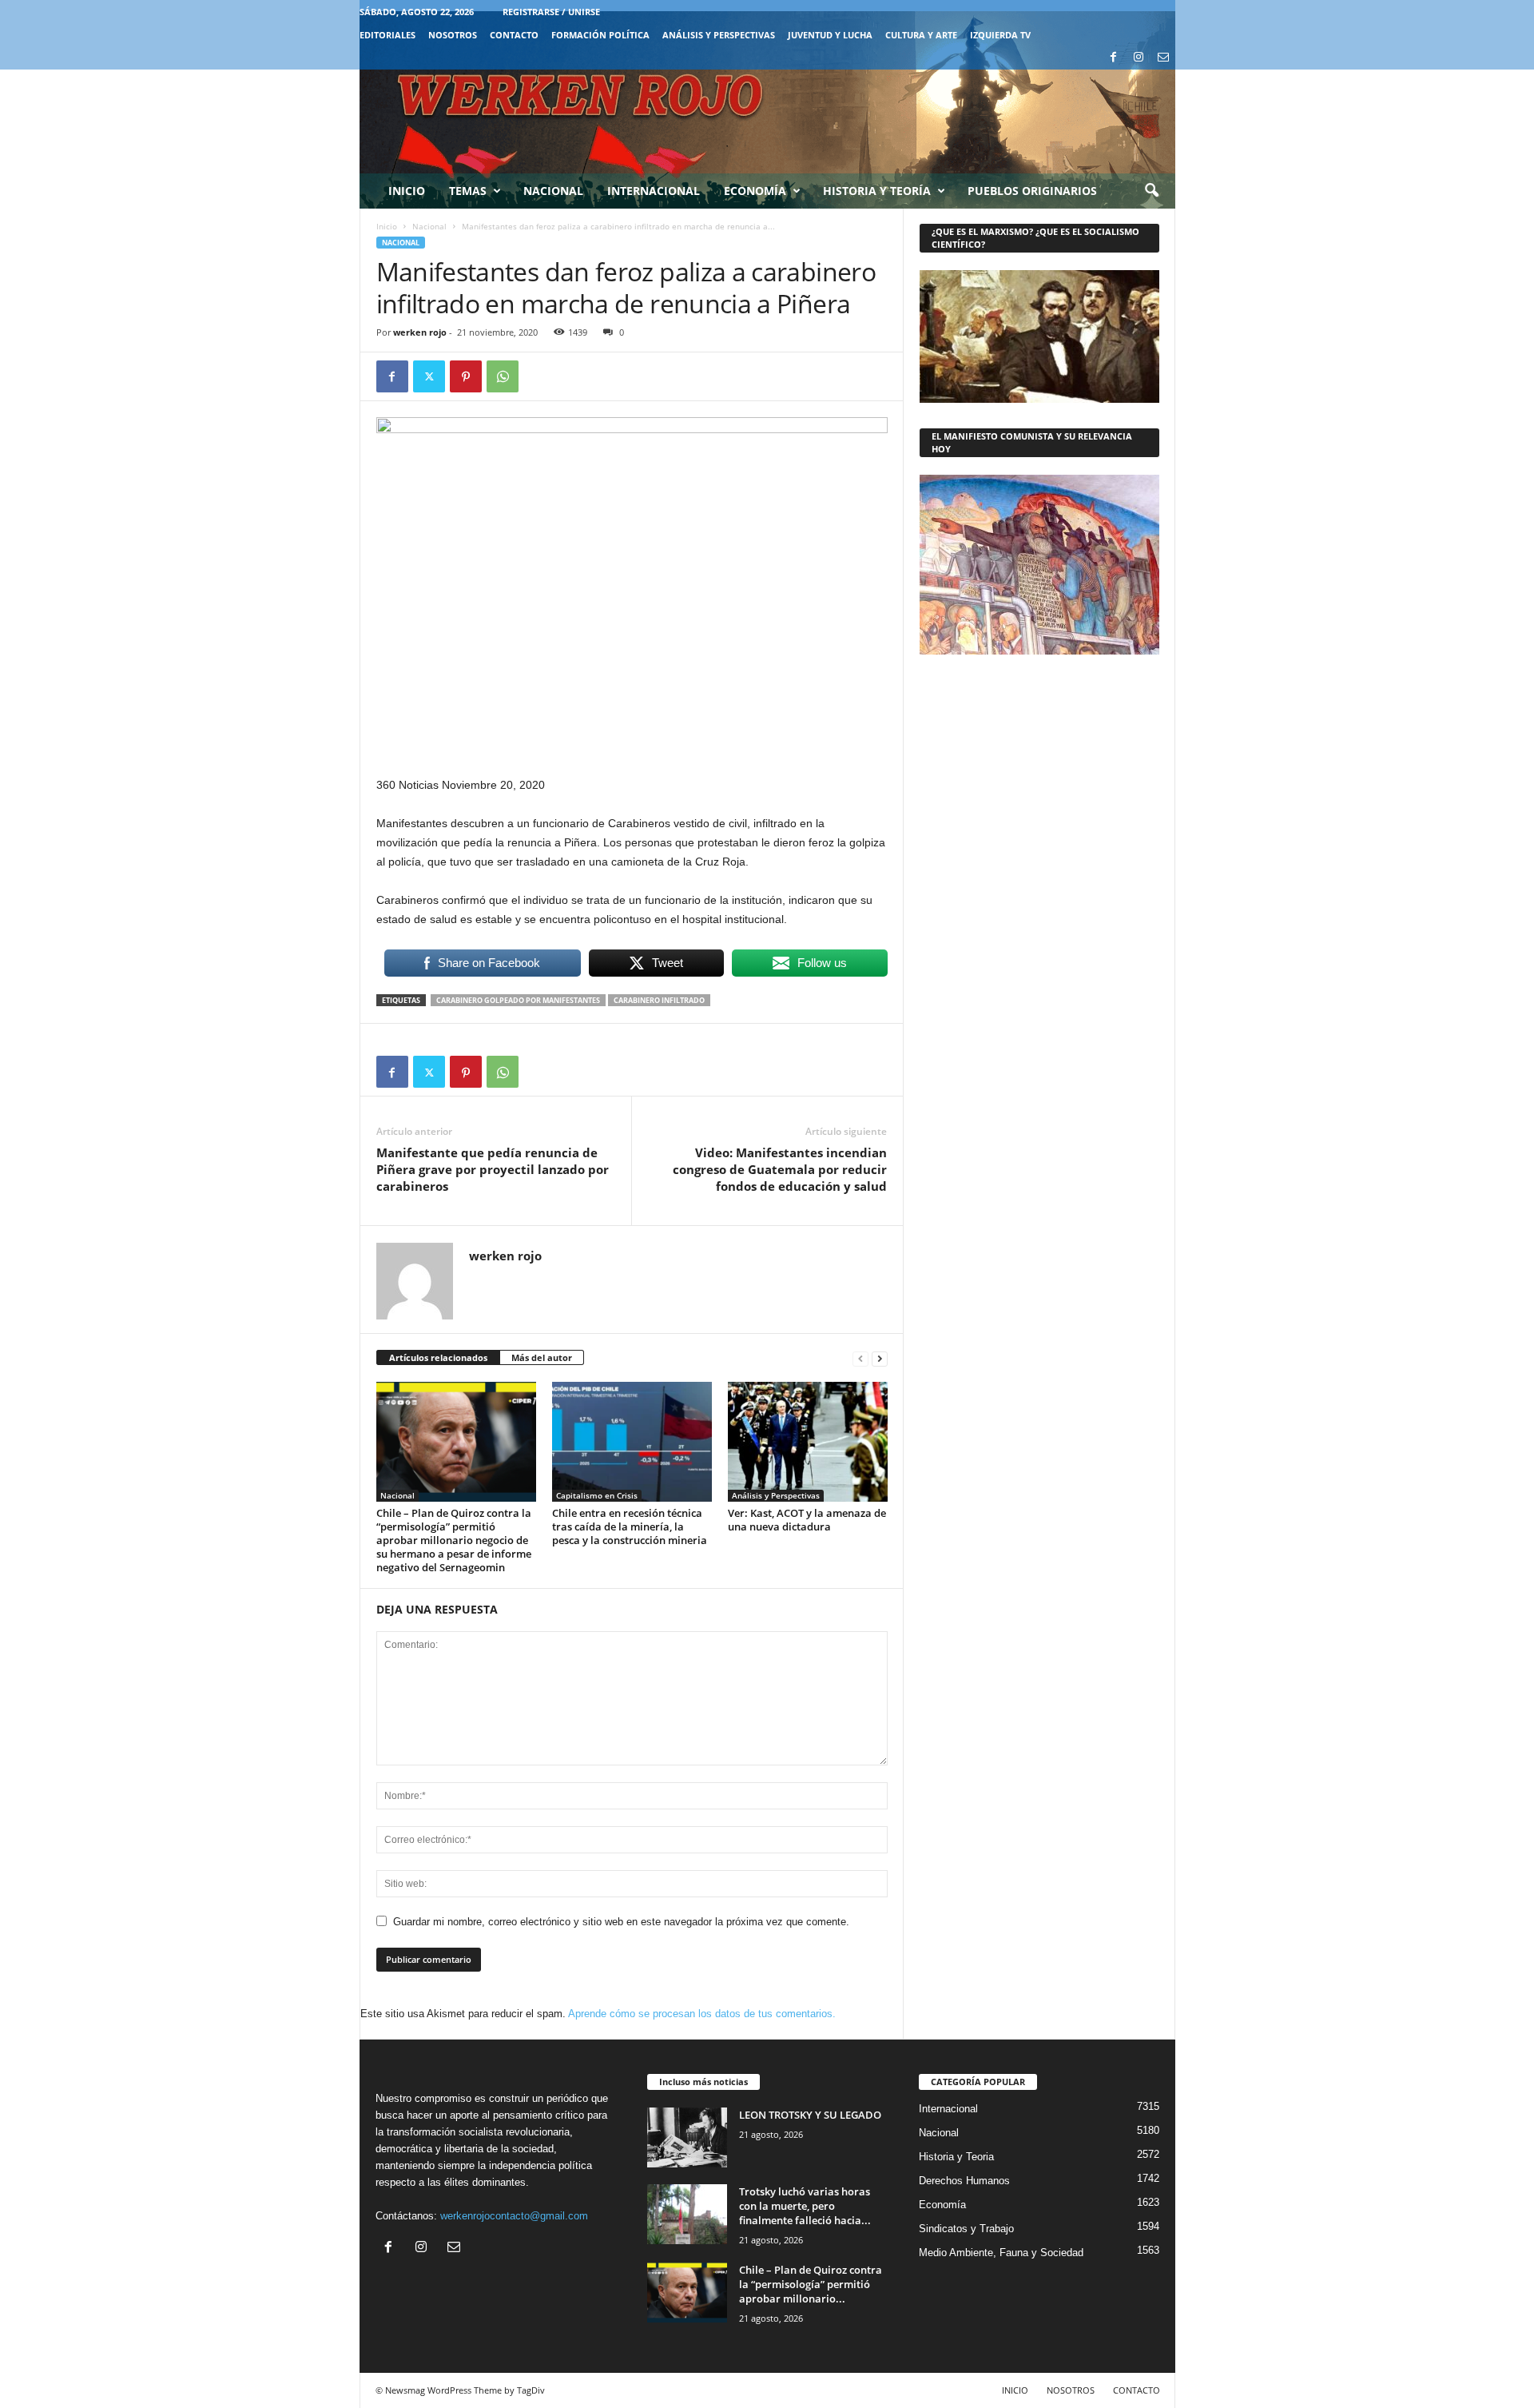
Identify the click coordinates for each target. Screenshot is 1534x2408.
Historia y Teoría (877, 191)
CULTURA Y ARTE (921, 35)
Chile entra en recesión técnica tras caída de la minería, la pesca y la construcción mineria (630, 1526)
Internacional (654, 191)
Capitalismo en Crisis (597, 1495)
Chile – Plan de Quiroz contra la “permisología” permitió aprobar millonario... (811, 2284)
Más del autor (542, 1357)
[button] (1151, 191)
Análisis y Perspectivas (719, 35)
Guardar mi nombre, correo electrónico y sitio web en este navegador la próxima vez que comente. (621, 1922)
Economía (755, 191)
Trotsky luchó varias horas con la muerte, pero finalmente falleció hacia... (805, 2206)
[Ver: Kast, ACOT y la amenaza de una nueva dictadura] (808, 1442)
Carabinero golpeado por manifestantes (518, 1000)
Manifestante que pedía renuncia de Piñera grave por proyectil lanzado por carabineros (493, 1169)
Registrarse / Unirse (551, 12)
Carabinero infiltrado (659, 1000)
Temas (468, 191)
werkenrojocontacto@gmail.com (514, 2216)
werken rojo (420, 332)
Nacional (553, 191)
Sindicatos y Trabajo (966, 2229)
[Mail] (1163, 58)
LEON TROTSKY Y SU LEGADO (810, 2115)
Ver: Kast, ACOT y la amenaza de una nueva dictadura (807, 1520)
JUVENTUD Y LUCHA (830, 35)
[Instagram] (1139, 58)
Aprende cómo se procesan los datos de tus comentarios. (702, 2014)
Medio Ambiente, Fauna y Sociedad (1001, 2253)
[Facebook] (1114, 58)
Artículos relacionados (438, 1357)
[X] (429, 376)
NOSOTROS (453, 35)
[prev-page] (860, 1358)
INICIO (1015, 2390)
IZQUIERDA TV (1000, 35)
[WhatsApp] (503, 376)
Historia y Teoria (956, 2157)
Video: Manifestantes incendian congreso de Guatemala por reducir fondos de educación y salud (780, 1169)
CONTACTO (514, 35)
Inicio (407, 191)
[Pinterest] (466, 376)
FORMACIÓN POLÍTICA (600, 35)
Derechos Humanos (964, 2181)
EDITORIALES (387, 35)
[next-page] (880, 1358)
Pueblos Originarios (1032, 191)
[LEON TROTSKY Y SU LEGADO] (687, 2137)
